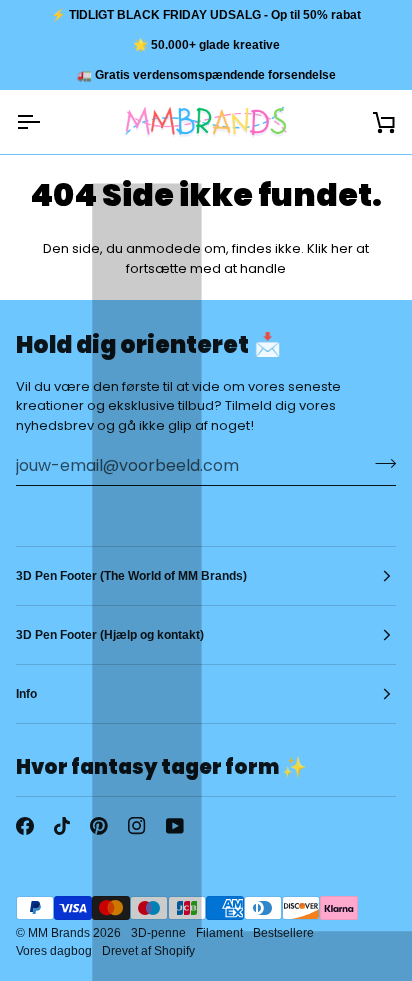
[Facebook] (25, 826)
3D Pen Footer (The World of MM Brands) (131, 576)
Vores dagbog (54, 951)
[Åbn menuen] (46, 122)
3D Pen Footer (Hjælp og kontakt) (110, 635)
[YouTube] (175, 826)
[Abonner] (379, 463)
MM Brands (59, 933)
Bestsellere (283, 933)
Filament (219, 933)
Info (26, 694)
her (342, 248)
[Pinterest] (99, 826)
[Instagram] (137, 826)
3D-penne (158, 933)
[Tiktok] (62, 826)
